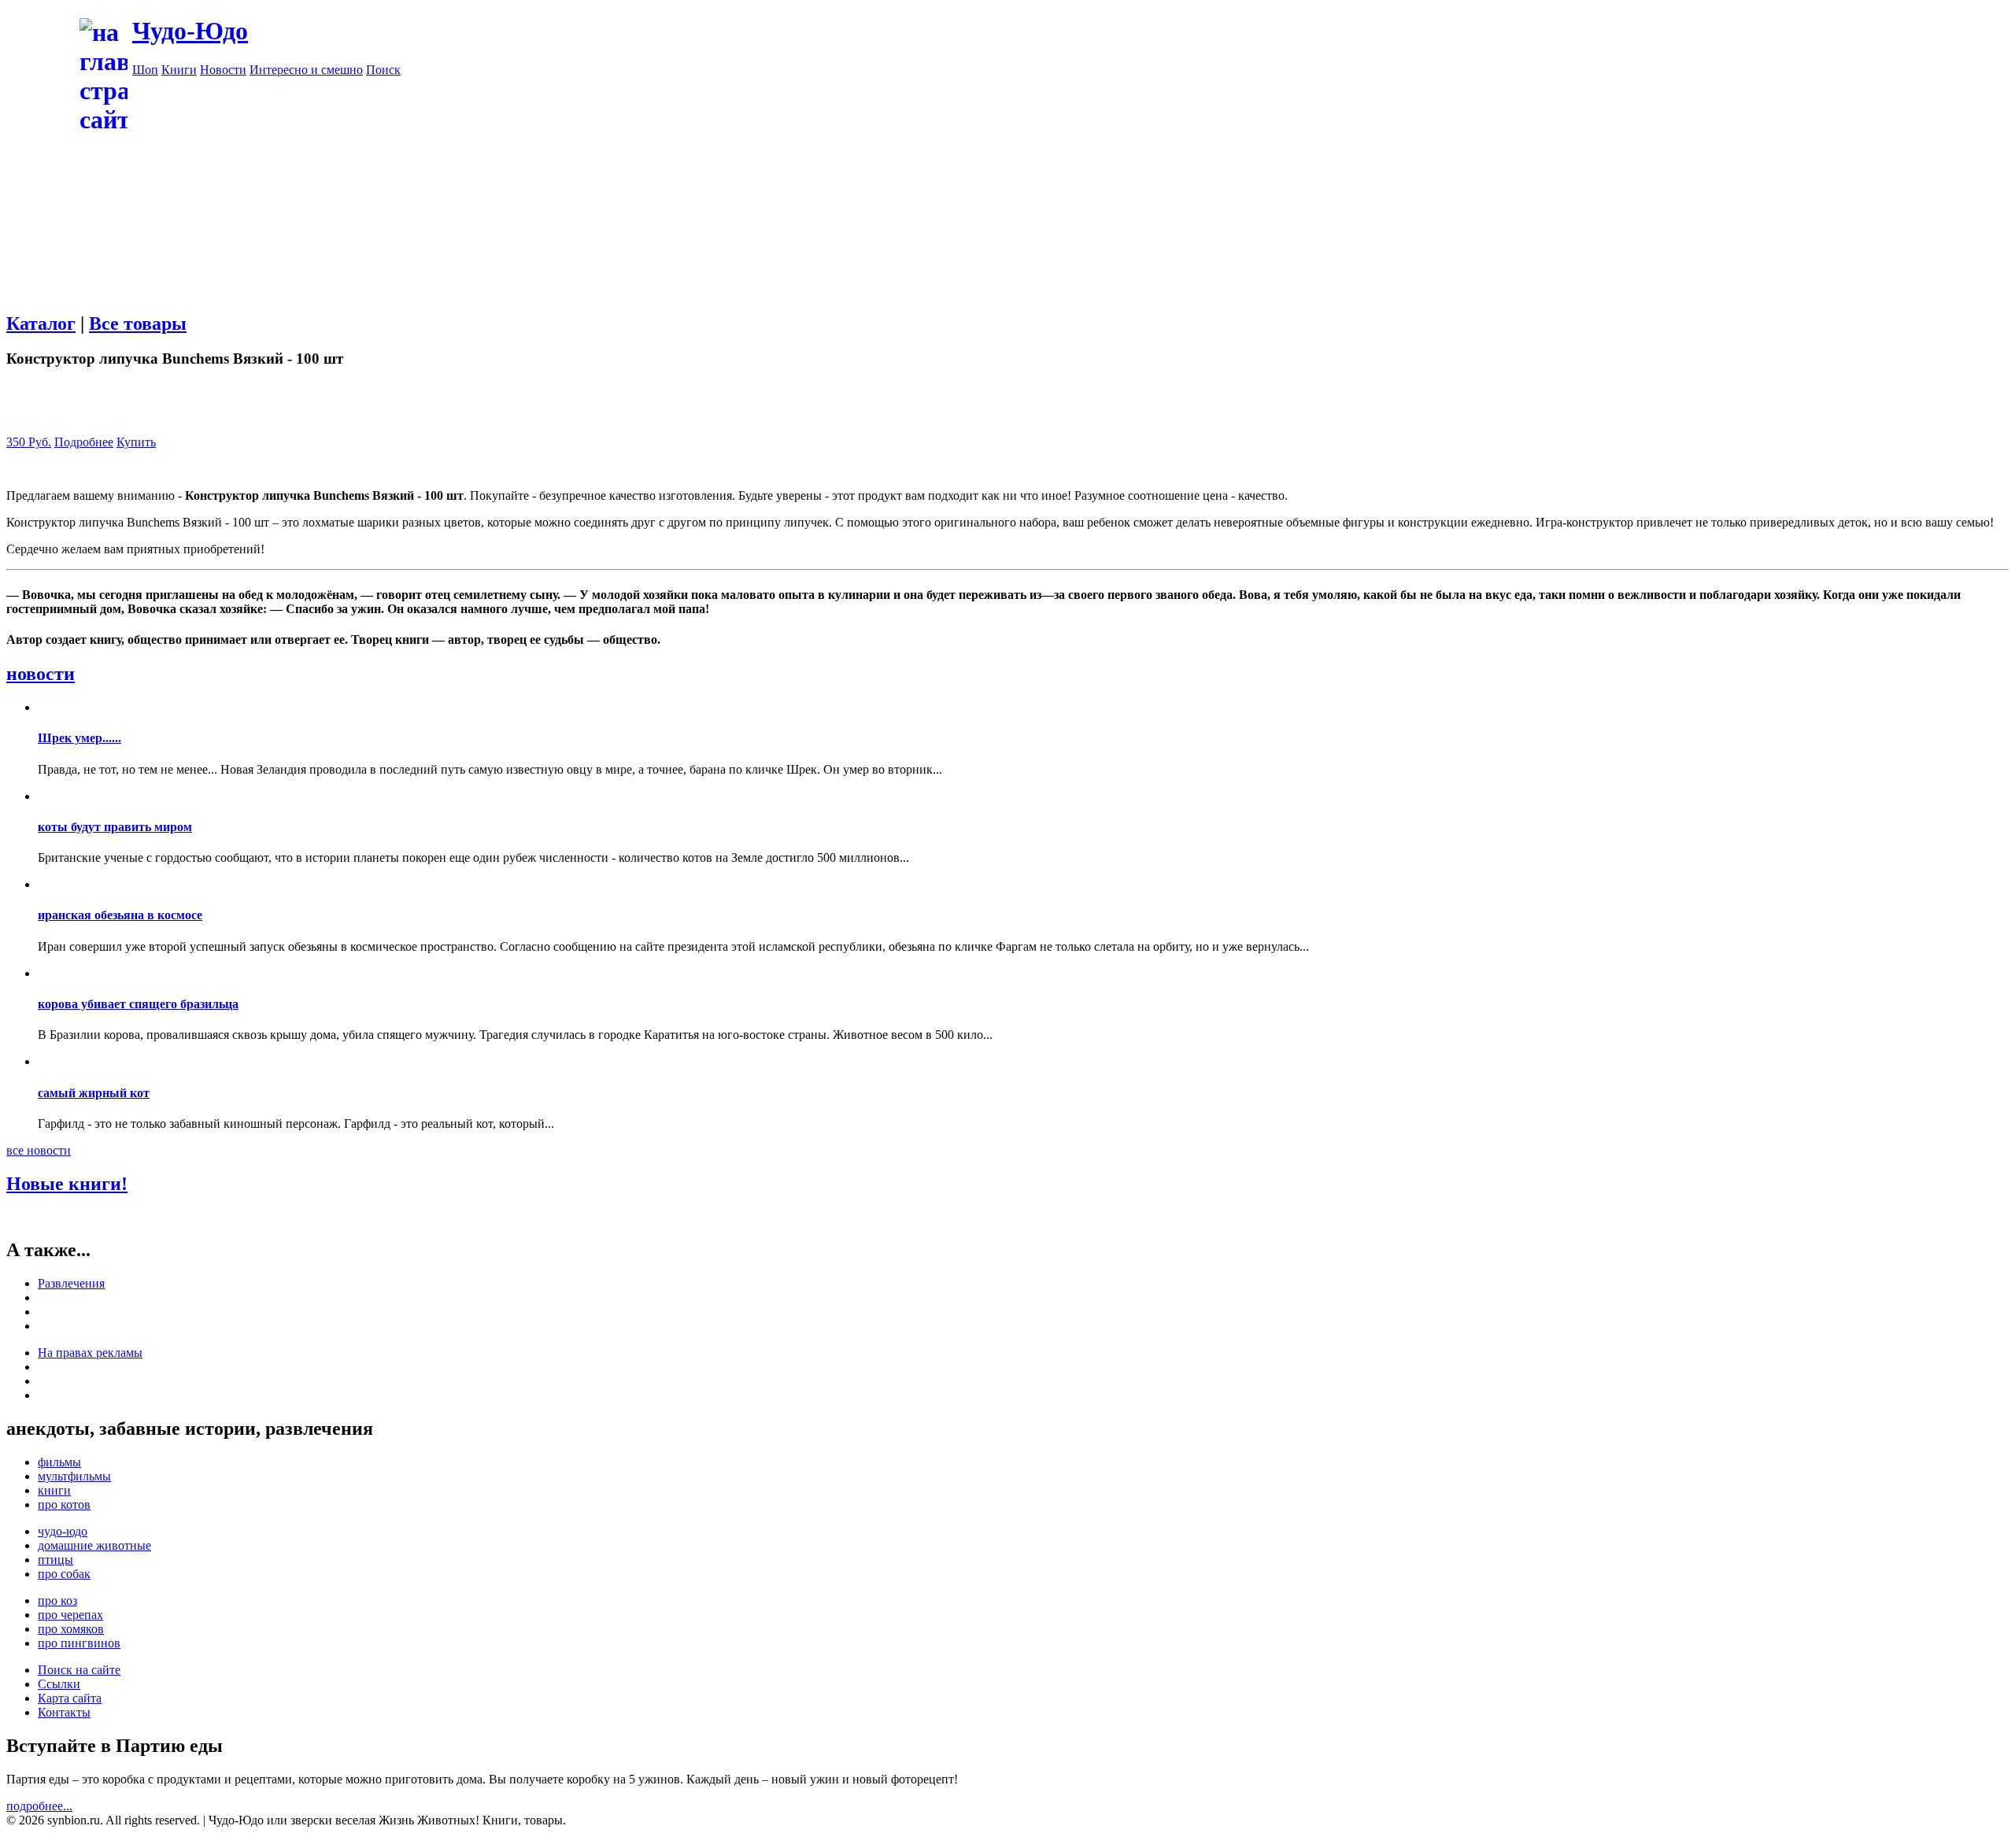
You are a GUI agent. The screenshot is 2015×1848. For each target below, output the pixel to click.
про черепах (70, 1615)
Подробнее (84, 442)
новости (41, 674)
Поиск (383, 70)
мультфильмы (74, 1476)
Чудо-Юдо (190, 31)
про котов (64, 1504)
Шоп (145, 70)
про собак (64, 1574)
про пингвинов (79, 1643)
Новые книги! (67, 1184)
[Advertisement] (1070, 187)
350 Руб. (29, 442)
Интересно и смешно (306, 70)
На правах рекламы (90, 1353)
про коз (57, 1600)
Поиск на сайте (79, 1670)
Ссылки (59, 1684)
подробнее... (39, 1806)
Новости (223, 70)
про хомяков (71, 1629)
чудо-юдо (63, 1531)
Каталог (41, 323)
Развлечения (71, 1283)
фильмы (59, 1462)
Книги (179, 70)
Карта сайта (70, 1698)
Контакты (64, 1712)
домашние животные (94, 1545)
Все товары (138, 323)
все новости (39, 1150)
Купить (136, 442)
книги (54, 1490)
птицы (55, 1560)
